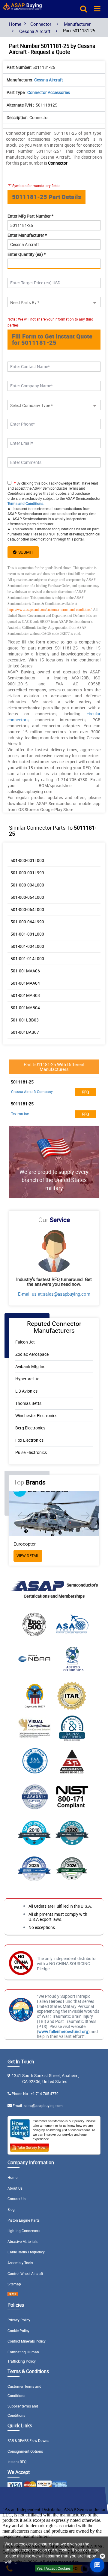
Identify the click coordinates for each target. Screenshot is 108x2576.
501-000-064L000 (27, 909)
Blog (11, 2209)
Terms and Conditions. (26, 503)
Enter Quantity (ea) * (27, 254)
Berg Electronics (30, 1428)
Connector (41, 24)
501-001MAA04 (25, 983)
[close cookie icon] (102, 2556)
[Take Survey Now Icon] (30, 2147)
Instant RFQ (17, 2462)
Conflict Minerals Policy (27, 2341)
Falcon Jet (25, 1342)
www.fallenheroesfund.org (63, 2031)
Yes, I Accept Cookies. (54, 2568)
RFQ (86, 1092)
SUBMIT (25, 552)
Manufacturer (77, 24)
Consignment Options (25, 2451)
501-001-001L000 (27, 934)
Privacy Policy (19, 2320)
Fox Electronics (29, 1440)
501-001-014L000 (27, 958)
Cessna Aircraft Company (32, 1092)
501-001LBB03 (25, 1020)
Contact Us (16, 2199)
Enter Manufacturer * (27, 235)
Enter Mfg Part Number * (30, 216)
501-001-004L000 (27, 946)
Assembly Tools (20, 2263)
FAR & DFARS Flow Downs (28, 2440)
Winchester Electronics (36, 1415)
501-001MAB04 (25, 1008)
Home (15, 24)
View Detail (61, 1556)
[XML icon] (13, 2295)
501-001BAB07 (25, 1032)
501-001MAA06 (25, 971)
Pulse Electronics (31, 1452)
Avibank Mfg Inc (30, 1366)
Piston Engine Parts (24, 2220)
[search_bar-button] (84, 8)
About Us (15, 2188)
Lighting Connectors (24, 2231)
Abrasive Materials (22, 2241)
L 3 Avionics (26, 1391)
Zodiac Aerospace (32, 1354)
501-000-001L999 (27, 873)
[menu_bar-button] (97, 8)
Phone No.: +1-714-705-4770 (35, 2094)
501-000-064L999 (27, 922)
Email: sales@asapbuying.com (38, 2106)
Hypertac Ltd (27, 1379)
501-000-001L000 (27, 860)
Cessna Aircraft (35, 31)
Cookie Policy (18, 2331)
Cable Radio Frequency (26, 2252)
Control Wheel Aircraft (25, 2273)
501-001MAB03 (25, 995)
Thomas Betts (28, 1403)
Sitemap (14, 2284)
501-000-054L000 (27, 897)
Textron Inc (20, 1114)
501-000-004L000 (27, 885)
